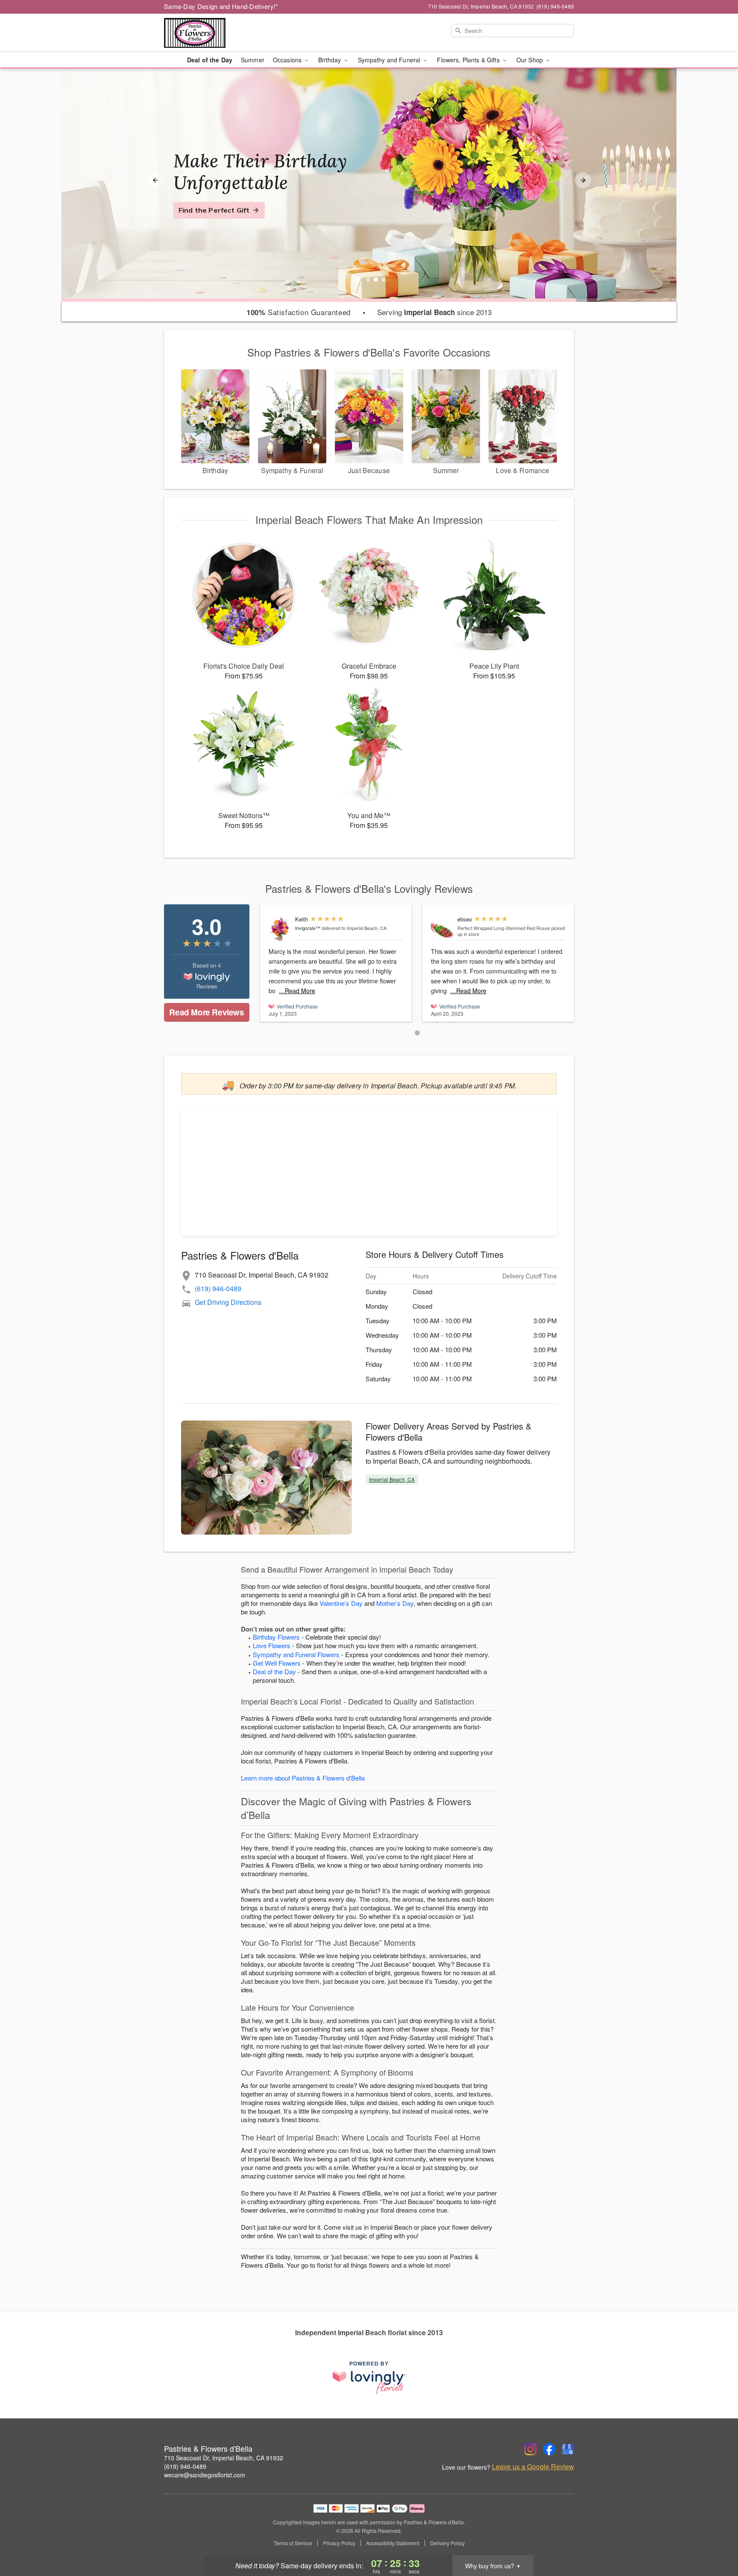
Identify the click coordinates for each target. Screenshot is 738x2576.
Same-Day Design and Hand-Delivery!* (221, 6)
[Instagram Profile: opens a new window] (530, 2449)
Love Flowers (272, 1645)
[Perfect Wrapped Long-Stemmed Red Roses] (442, 928)
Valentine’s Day (341, 1603)
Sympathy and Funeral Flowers (296, 1654)
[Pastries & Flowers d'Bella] (225, 33)
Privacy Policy (339, 2543)
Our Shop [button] (530, 60)
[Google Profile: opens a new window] (568, 2449)
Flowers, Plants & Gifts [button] (469, 60)
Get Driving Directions (228, 1302)
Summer (253, 60)
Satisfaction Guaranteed (299, 312)
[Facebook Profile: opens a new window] (549, 2449)
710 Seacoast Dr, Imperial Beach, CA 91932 (224, 2458)
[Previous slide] (155, 180)
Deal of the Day (210, 60)
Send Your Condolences (219, 221)
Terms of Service (293, 2543)
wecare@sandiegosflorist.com (205, 2475)
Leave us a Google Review (533, 2467)
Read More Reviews (206, 1012)
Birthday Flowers (276, 1637)
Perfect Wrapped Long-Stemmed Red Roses (504, 928)
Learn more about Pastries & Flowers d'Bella (303, 1778)
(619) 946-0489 (218, 1288)
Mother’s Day (395, 1603)
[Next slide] (583, 180)
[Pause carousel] (357, 280)
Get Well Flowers (277, 1663)
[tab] (368, 280)
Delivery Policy (447, 2543)
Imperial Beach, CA (392, 1479)
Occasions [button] (288, 60)
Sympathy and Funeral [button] (390, 60)
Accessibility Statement (393, 2543)
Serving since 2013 (434, 312)
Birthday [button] (330, 60)
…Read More (297, 991)
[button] (417, 1033)
